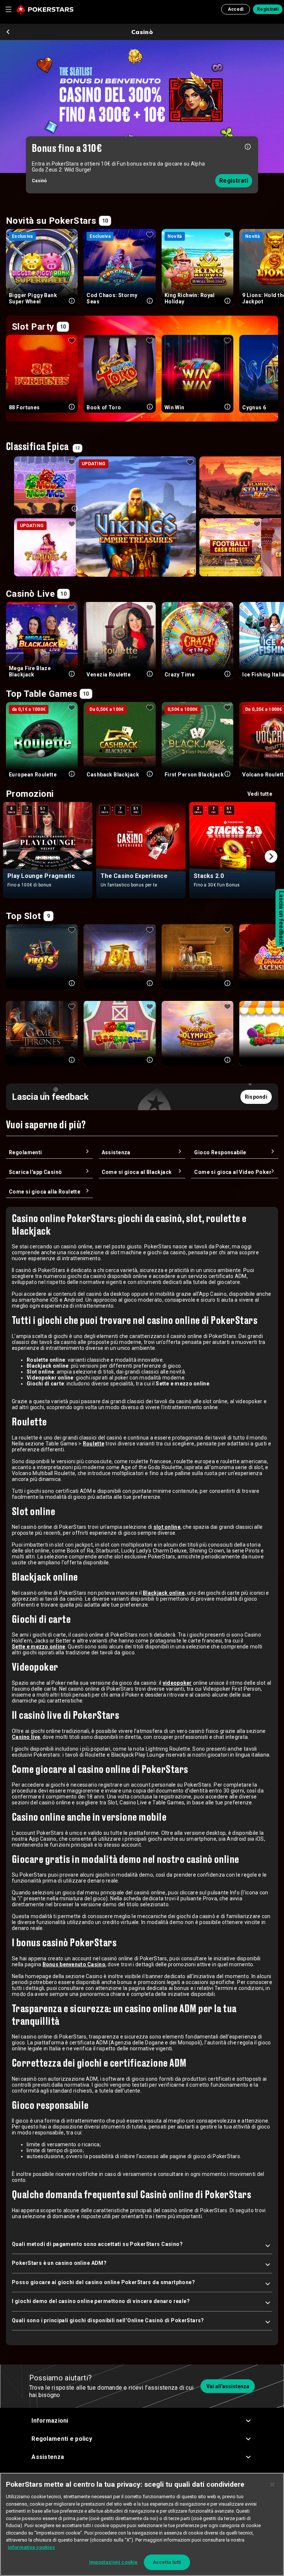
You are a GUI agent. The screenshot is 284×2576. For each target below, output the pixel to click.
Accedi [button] (236, 9)
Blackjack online (164, 1593)
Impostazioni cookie (113, 2562)
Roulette (94, 1444)
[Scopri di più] (248, 146)
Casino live (26, 1737)
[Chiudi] (272, 2485)
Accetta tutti (167, 2562)
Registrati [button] (268, 9)
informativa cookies (31, 2547)
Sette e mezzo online (39, 1647)
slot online (167, 1527)
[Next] (271, 856)
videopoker (177, 1683)
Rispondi (256, 1097)
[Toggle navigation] (8, 9)
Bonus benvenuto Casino (74, 1964)
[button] (142, 2421)
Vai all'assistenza (228, 2386)
